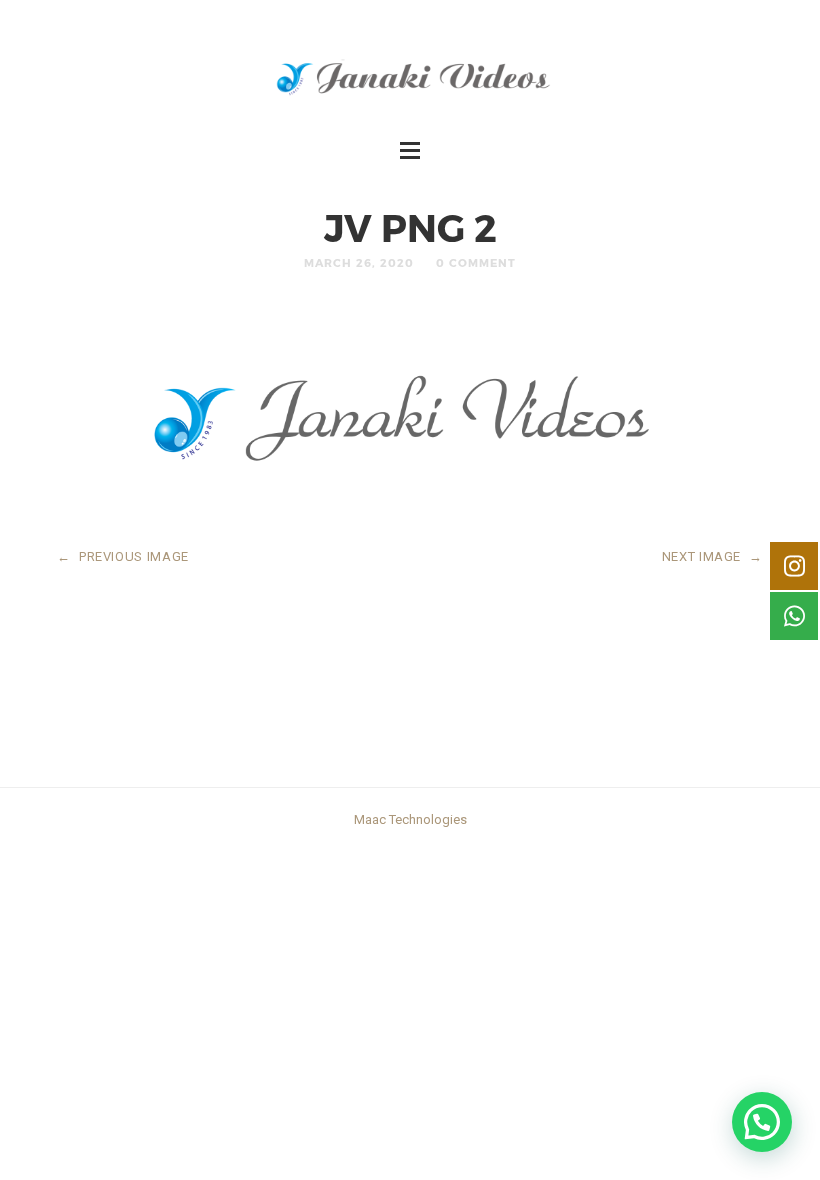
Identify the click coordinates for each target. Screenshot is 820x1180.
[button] (762, 1122)
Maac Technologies (410, 819)
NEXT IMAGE (712, 556)
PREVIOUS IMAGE (123, 556)
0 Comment (476, 262)
